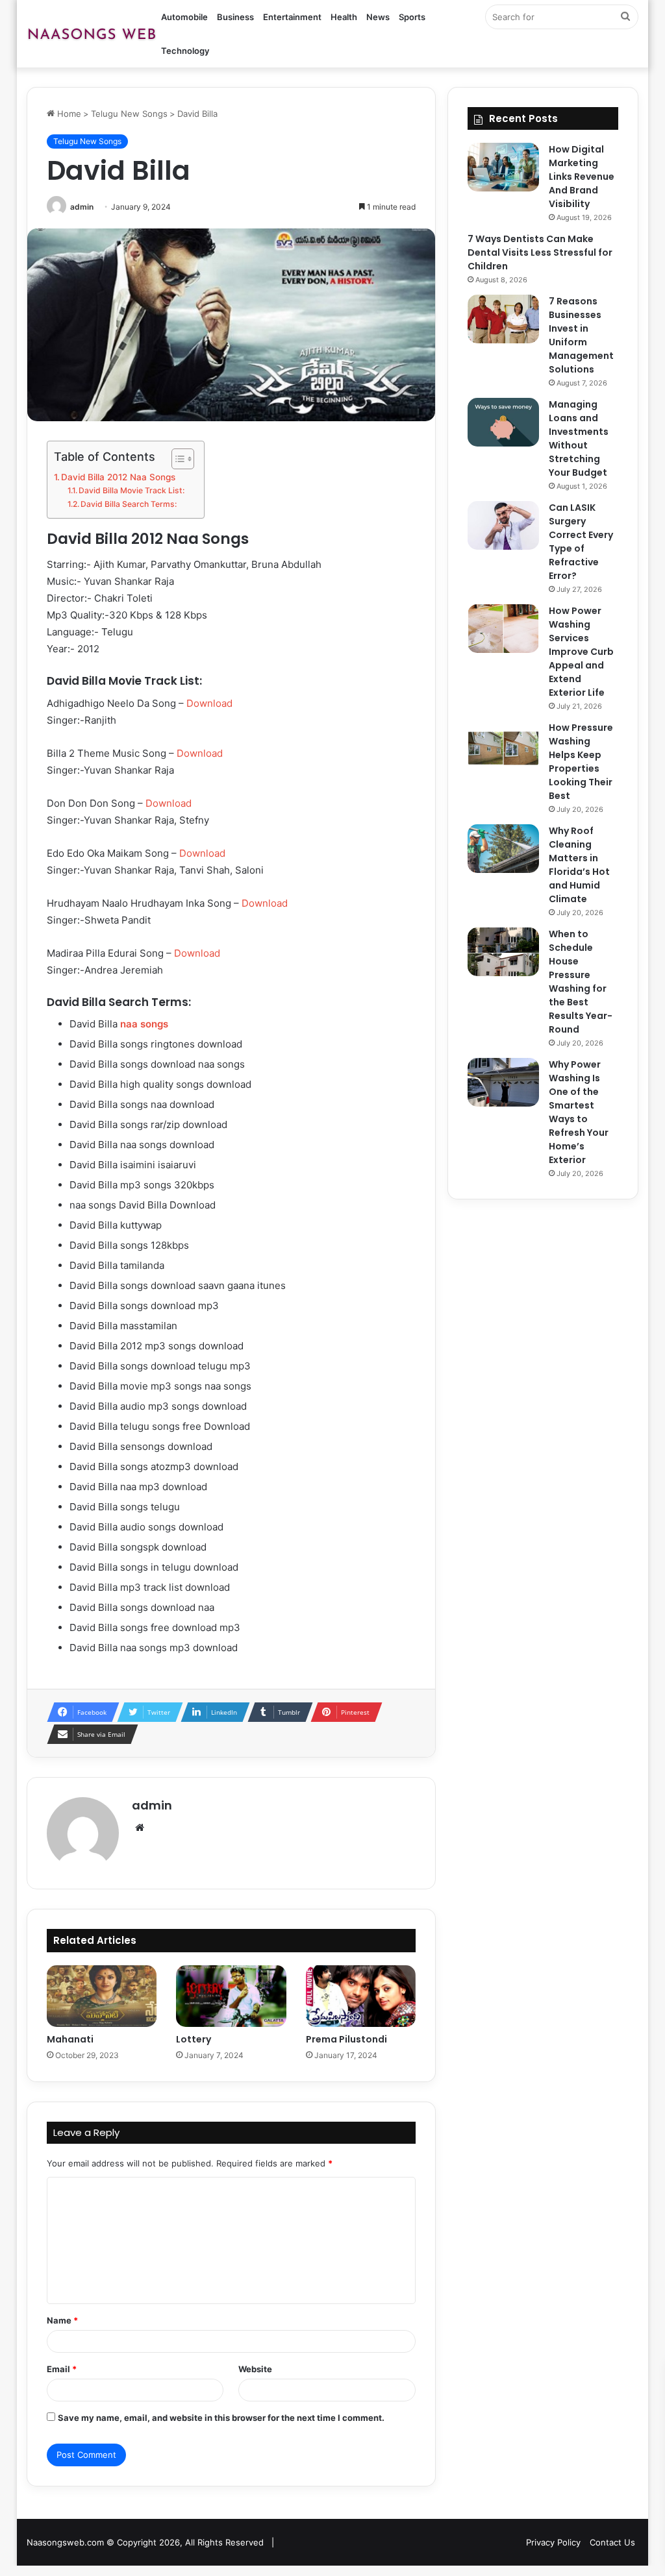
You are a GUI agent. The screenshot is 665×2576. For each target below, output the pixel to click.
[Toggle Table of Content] (176, 459)
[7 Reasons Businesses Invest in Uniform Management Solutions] (503, 319)
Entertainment (292, 17)
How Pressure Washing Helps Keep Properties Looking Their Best (581, 762)
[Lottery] (231, 1996)
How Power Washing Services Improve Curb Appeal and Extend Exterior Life (581, 652)
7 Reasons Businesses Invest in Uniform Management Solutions (581, 335)
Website (255, 2369)
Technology (185, 51)
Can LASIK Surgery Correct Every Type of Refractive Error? (581, 542)
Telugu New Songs (129, 114)
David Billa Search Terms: (129, 504)
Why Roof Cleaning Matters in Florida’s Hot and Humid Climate (579, 865)
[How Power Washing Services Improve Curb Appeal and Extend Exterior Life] (503, 629)
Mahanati (70, 2039)
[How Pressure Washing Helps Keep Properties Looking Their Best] (503, 745)
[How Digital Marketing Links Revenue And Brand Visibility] (503, 167)
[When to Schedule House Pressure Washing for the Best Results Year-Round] (503, 952)
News (378, 17)
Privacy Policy (553, 2542)
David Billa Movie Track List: (132, 490)
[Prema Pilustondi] (361, 1996)
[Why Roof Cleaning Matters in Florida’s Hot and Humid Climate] (503, 849)
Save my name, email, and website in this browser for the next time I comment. (221, 2418)
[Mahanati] (102, 1996)
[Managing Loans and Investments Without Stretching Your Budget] (503, 422)
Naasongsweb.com (65, 2542)
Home (68, 114)
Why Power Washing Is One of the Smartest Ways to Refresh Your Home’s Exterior (579, 1112)
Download (209, 703)
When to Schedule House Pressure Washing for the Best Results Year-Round (581, 982)
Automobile (184, 17)
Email (62, 2369)
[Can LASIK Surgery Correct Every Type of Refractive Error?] (503, 525)
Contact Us (612, 2542)
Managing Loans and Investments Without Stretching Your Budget (579, 438)
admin (82, 207)
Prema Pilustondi (346, 2039)
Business (235, 17)
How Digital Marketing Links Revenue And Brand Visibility (582, 177)
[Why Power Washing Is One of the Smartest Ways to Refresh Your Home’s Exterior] (503, 1082)
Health (344, 17)
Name (62, 2320)
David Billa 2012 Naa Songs (118, 477)
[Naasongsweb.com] (92, 34)
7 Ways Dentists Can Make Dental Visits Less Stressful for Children (540, 252)
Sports (412, 17)
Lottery (194, 2039)
